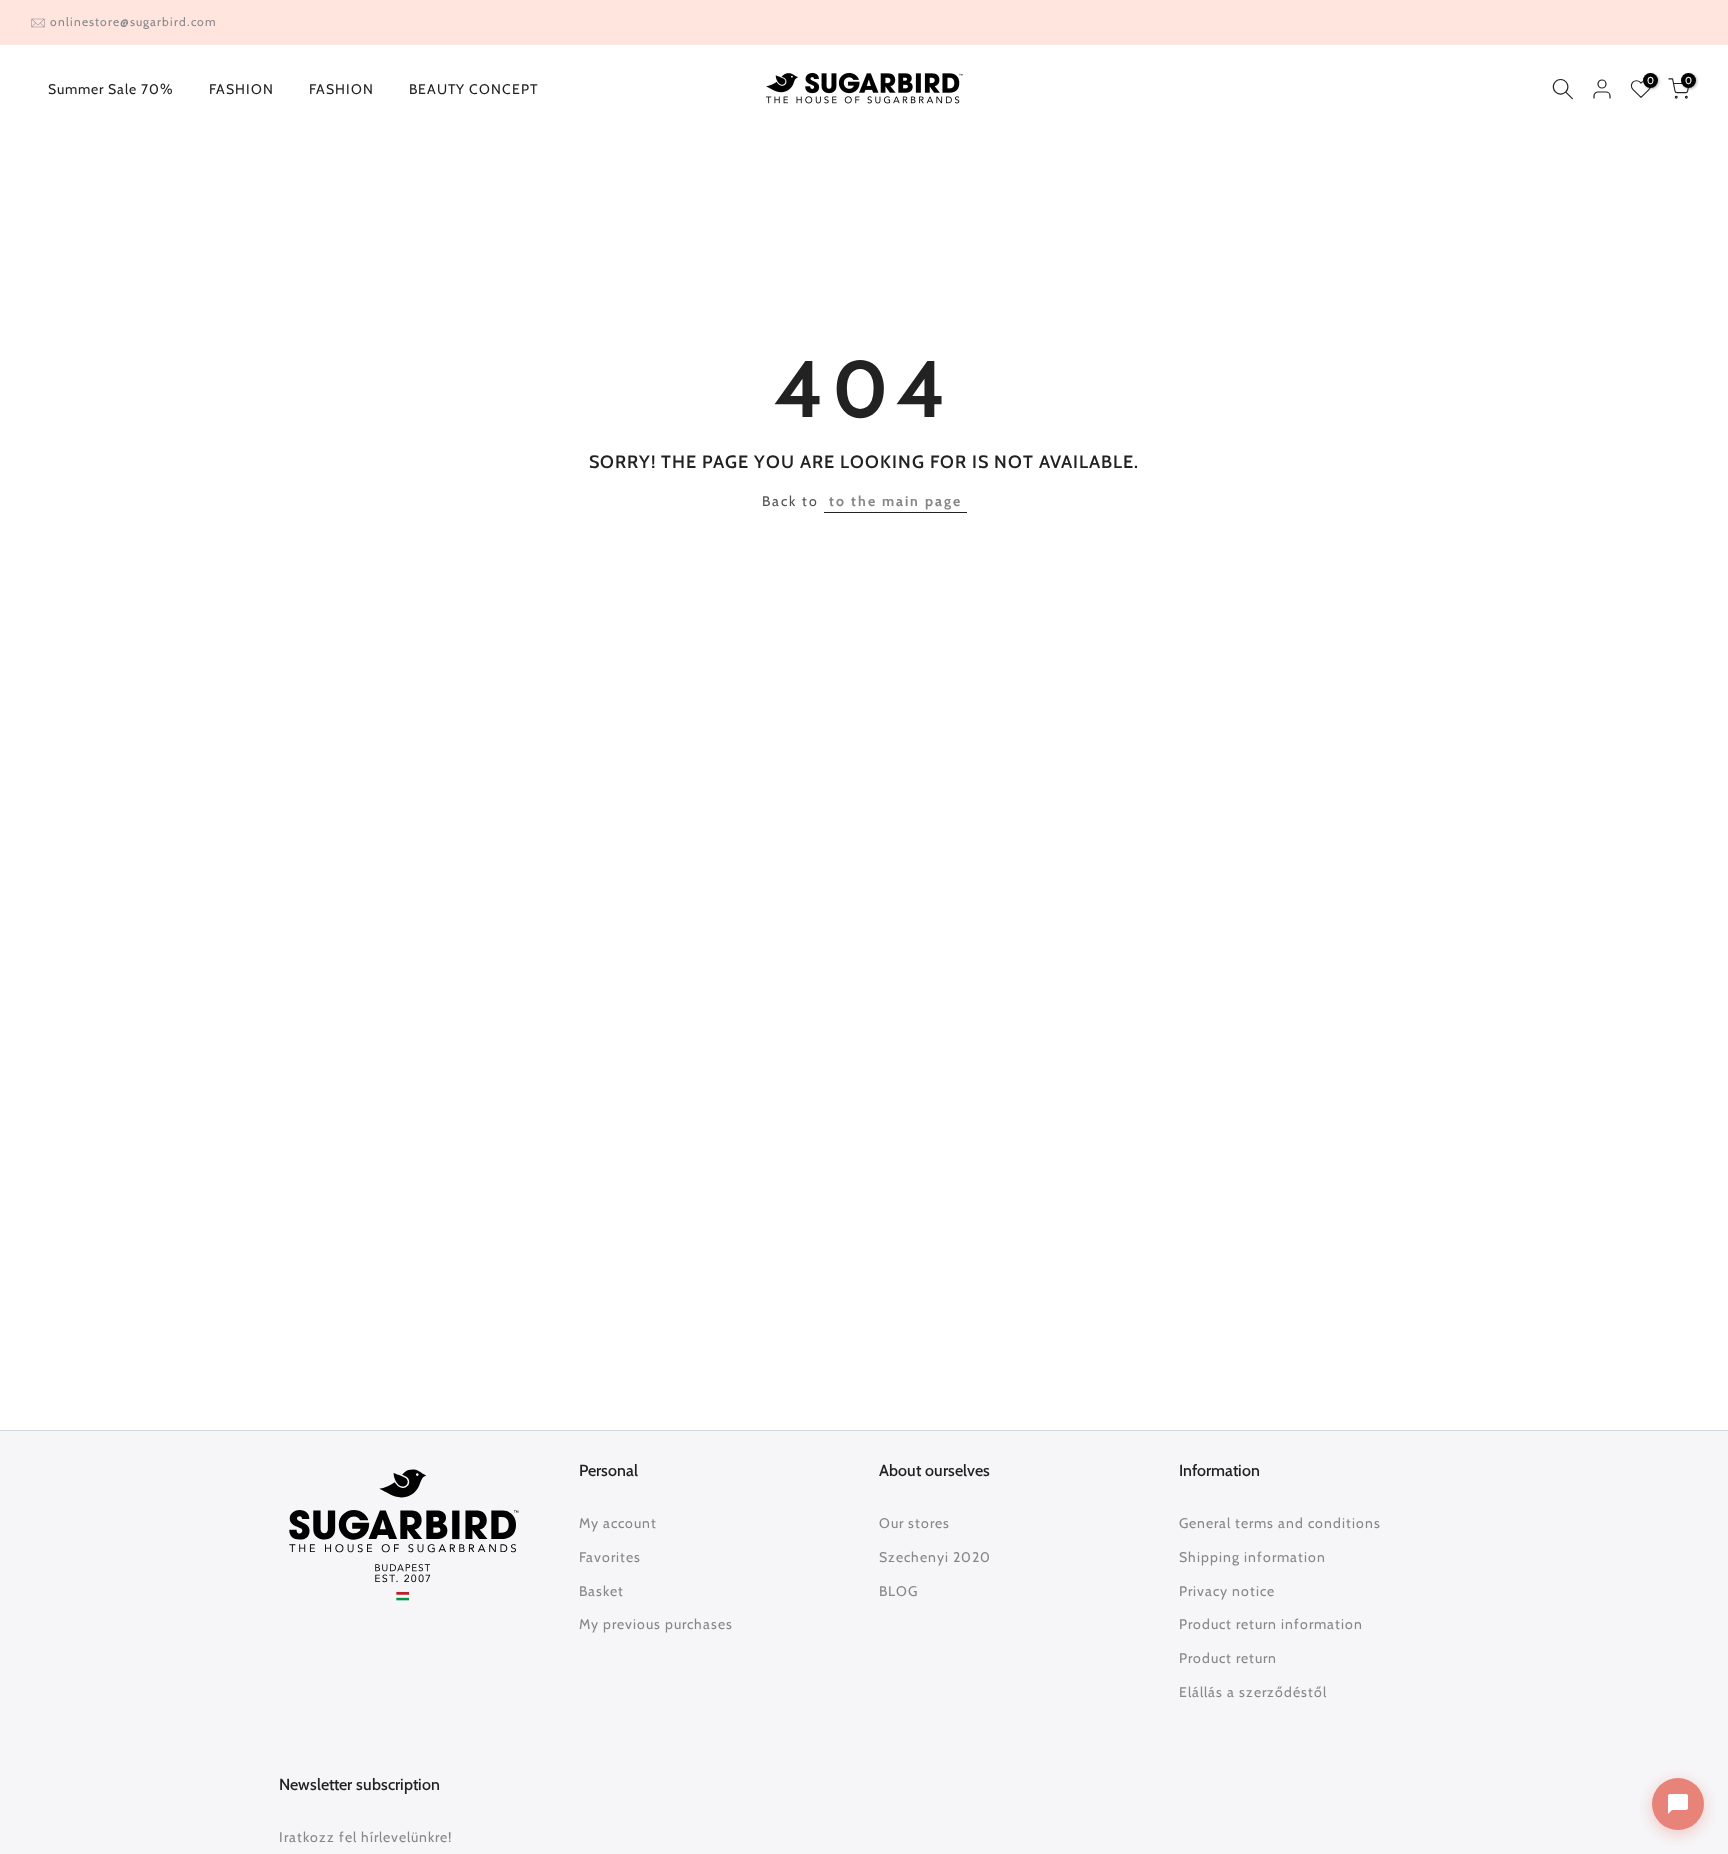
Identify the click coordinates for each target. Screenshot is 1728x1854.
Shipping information (1252, 1557)
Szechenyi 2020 (935, 1557)
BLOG (898, 1591)
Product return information (1271, 1624)
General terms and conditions (1280, 1523)
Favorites (610, 1557)
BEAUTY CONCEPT (473, 89)
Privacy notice (1227, 1591)
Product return (1228, 1658)
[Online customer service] (1678, 1804)
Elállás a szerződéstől (1253, 1692)
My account (618, 1523)
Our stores (914, 1523)
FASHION (241, 89)
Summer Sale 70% (111, 89)
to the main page (895, 501)
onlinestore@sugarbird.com (133, 21)
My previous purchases (656, 1624)
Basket (601, 1591)
